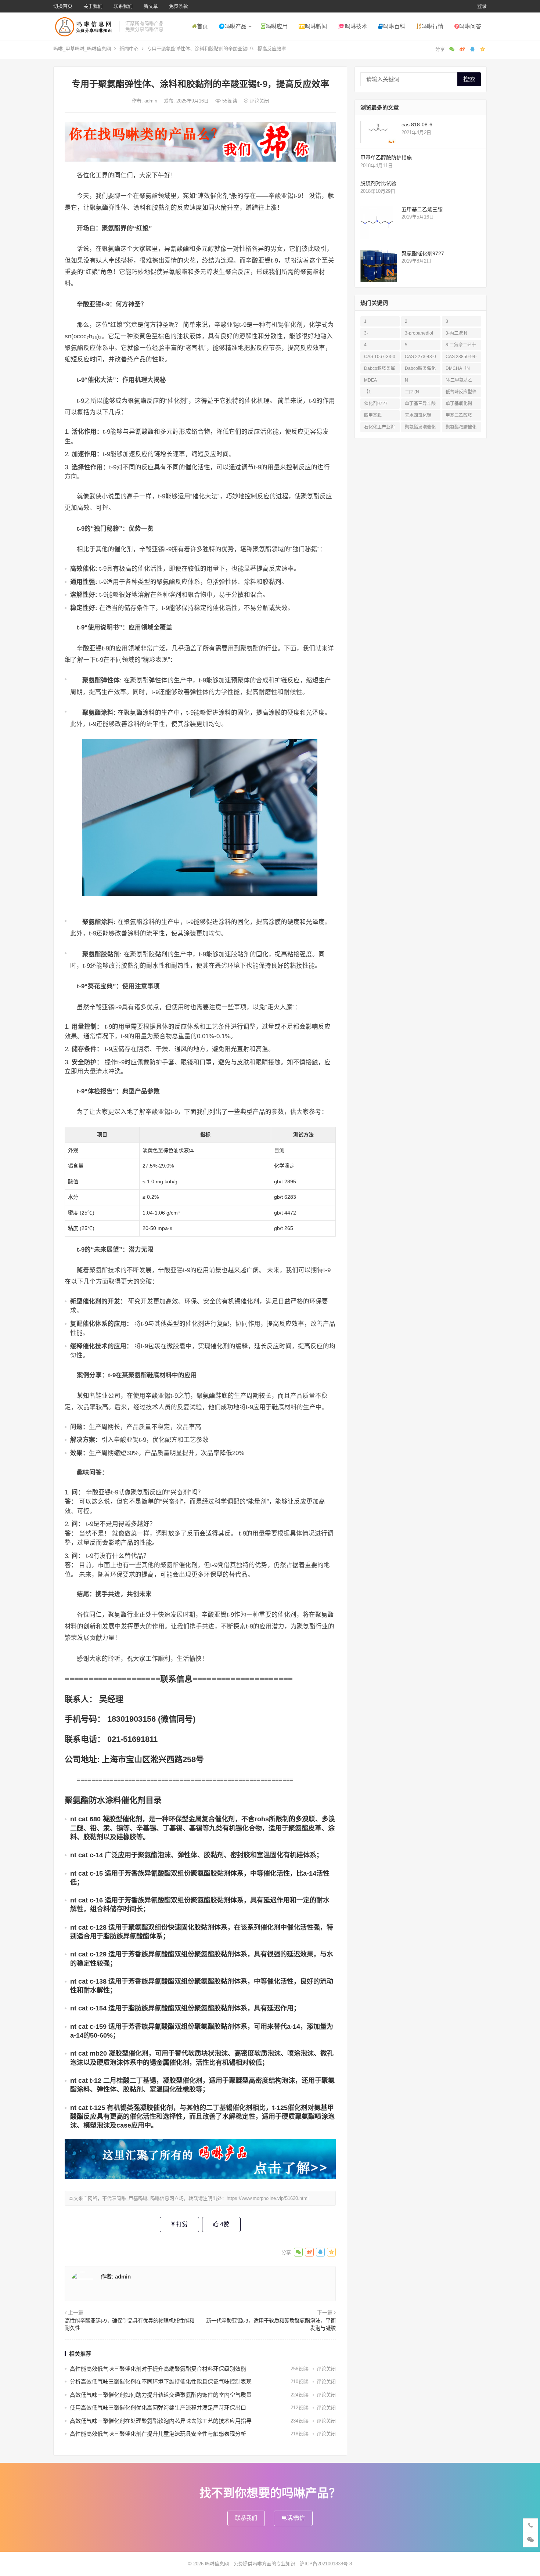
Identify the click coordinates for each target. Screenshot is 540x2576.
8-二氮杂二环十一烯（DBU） (461, 346)
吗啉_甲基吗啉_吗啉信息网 (82, 49)
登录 (482, 6)
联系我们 (123, 6)
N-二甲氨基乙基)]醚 (459, 381)
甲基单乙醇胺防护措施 (386, 158)
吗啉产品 (235, 26)
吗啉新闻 (316, 26)
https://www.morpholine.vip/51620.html (268, 2198)
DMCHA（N (458, 368)
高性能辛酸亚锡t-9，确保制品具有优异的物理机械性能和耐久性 (129, 2324)
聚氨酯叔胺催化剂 (461, 428)
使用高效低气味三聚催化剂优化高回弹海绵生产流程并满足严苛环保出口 (158, 2408)
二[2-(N (412, 392)
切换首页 (63, 6)
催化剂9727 (376, 404)
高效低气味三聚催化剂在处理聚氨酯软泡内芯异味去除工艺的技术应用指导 (161, 2421)
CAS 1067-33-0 (380, 357)
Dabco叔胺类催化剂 (379, 370)
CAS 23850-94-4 (461, 358)
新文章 (151, 6)
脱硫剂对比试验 (378, 183)
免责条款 (179, 6)
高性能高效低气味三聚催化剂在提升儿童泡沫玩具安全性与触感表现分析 (158, 2434)
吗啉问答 (470, 26)
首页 (202, 26)
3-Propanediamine (379, 334)
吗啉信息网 (217, 2564)
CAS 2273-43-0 (420, 357)
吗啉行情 (432, 26)
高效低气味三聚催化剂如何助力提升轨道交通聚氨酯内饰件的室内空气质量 (161, 2395)
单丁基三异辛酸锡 (420, 405)
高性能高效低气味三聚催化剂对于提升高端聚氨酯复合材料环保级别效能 (158, 2369)
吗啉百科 (394, 26)
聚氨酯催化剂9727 (423, 253)
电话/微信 (293, 2518)
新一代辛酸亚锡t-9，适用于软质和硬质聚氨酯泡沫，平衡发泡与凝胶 (271, 2324)
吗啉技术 (356, 26)
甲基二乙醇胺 (459, 415)
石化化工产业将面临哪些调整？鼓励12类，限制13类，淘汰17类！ (380, 428)
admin (152, 101)
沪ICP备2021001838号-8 (326, 2564)
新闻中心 (129, 49)
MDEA (370, 380)
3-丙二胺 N (456, 333)
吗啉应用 (277, 26)
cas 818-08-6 (417, 125)
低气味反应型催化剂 (461, 393)
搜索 (469, 79)
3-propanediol (419, 333)
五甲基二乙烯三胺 (422, 209)
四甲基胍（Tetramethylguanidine (379, 417)
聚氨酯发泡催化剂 (420, 428)
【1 (368, 392)
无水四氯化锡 (418, 415)
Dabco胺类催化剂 (420, 370)
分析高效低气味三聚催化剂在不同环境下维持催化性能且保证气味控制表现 (161, 2382)
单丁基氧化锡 (459, 404)
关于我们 (93, 6)
